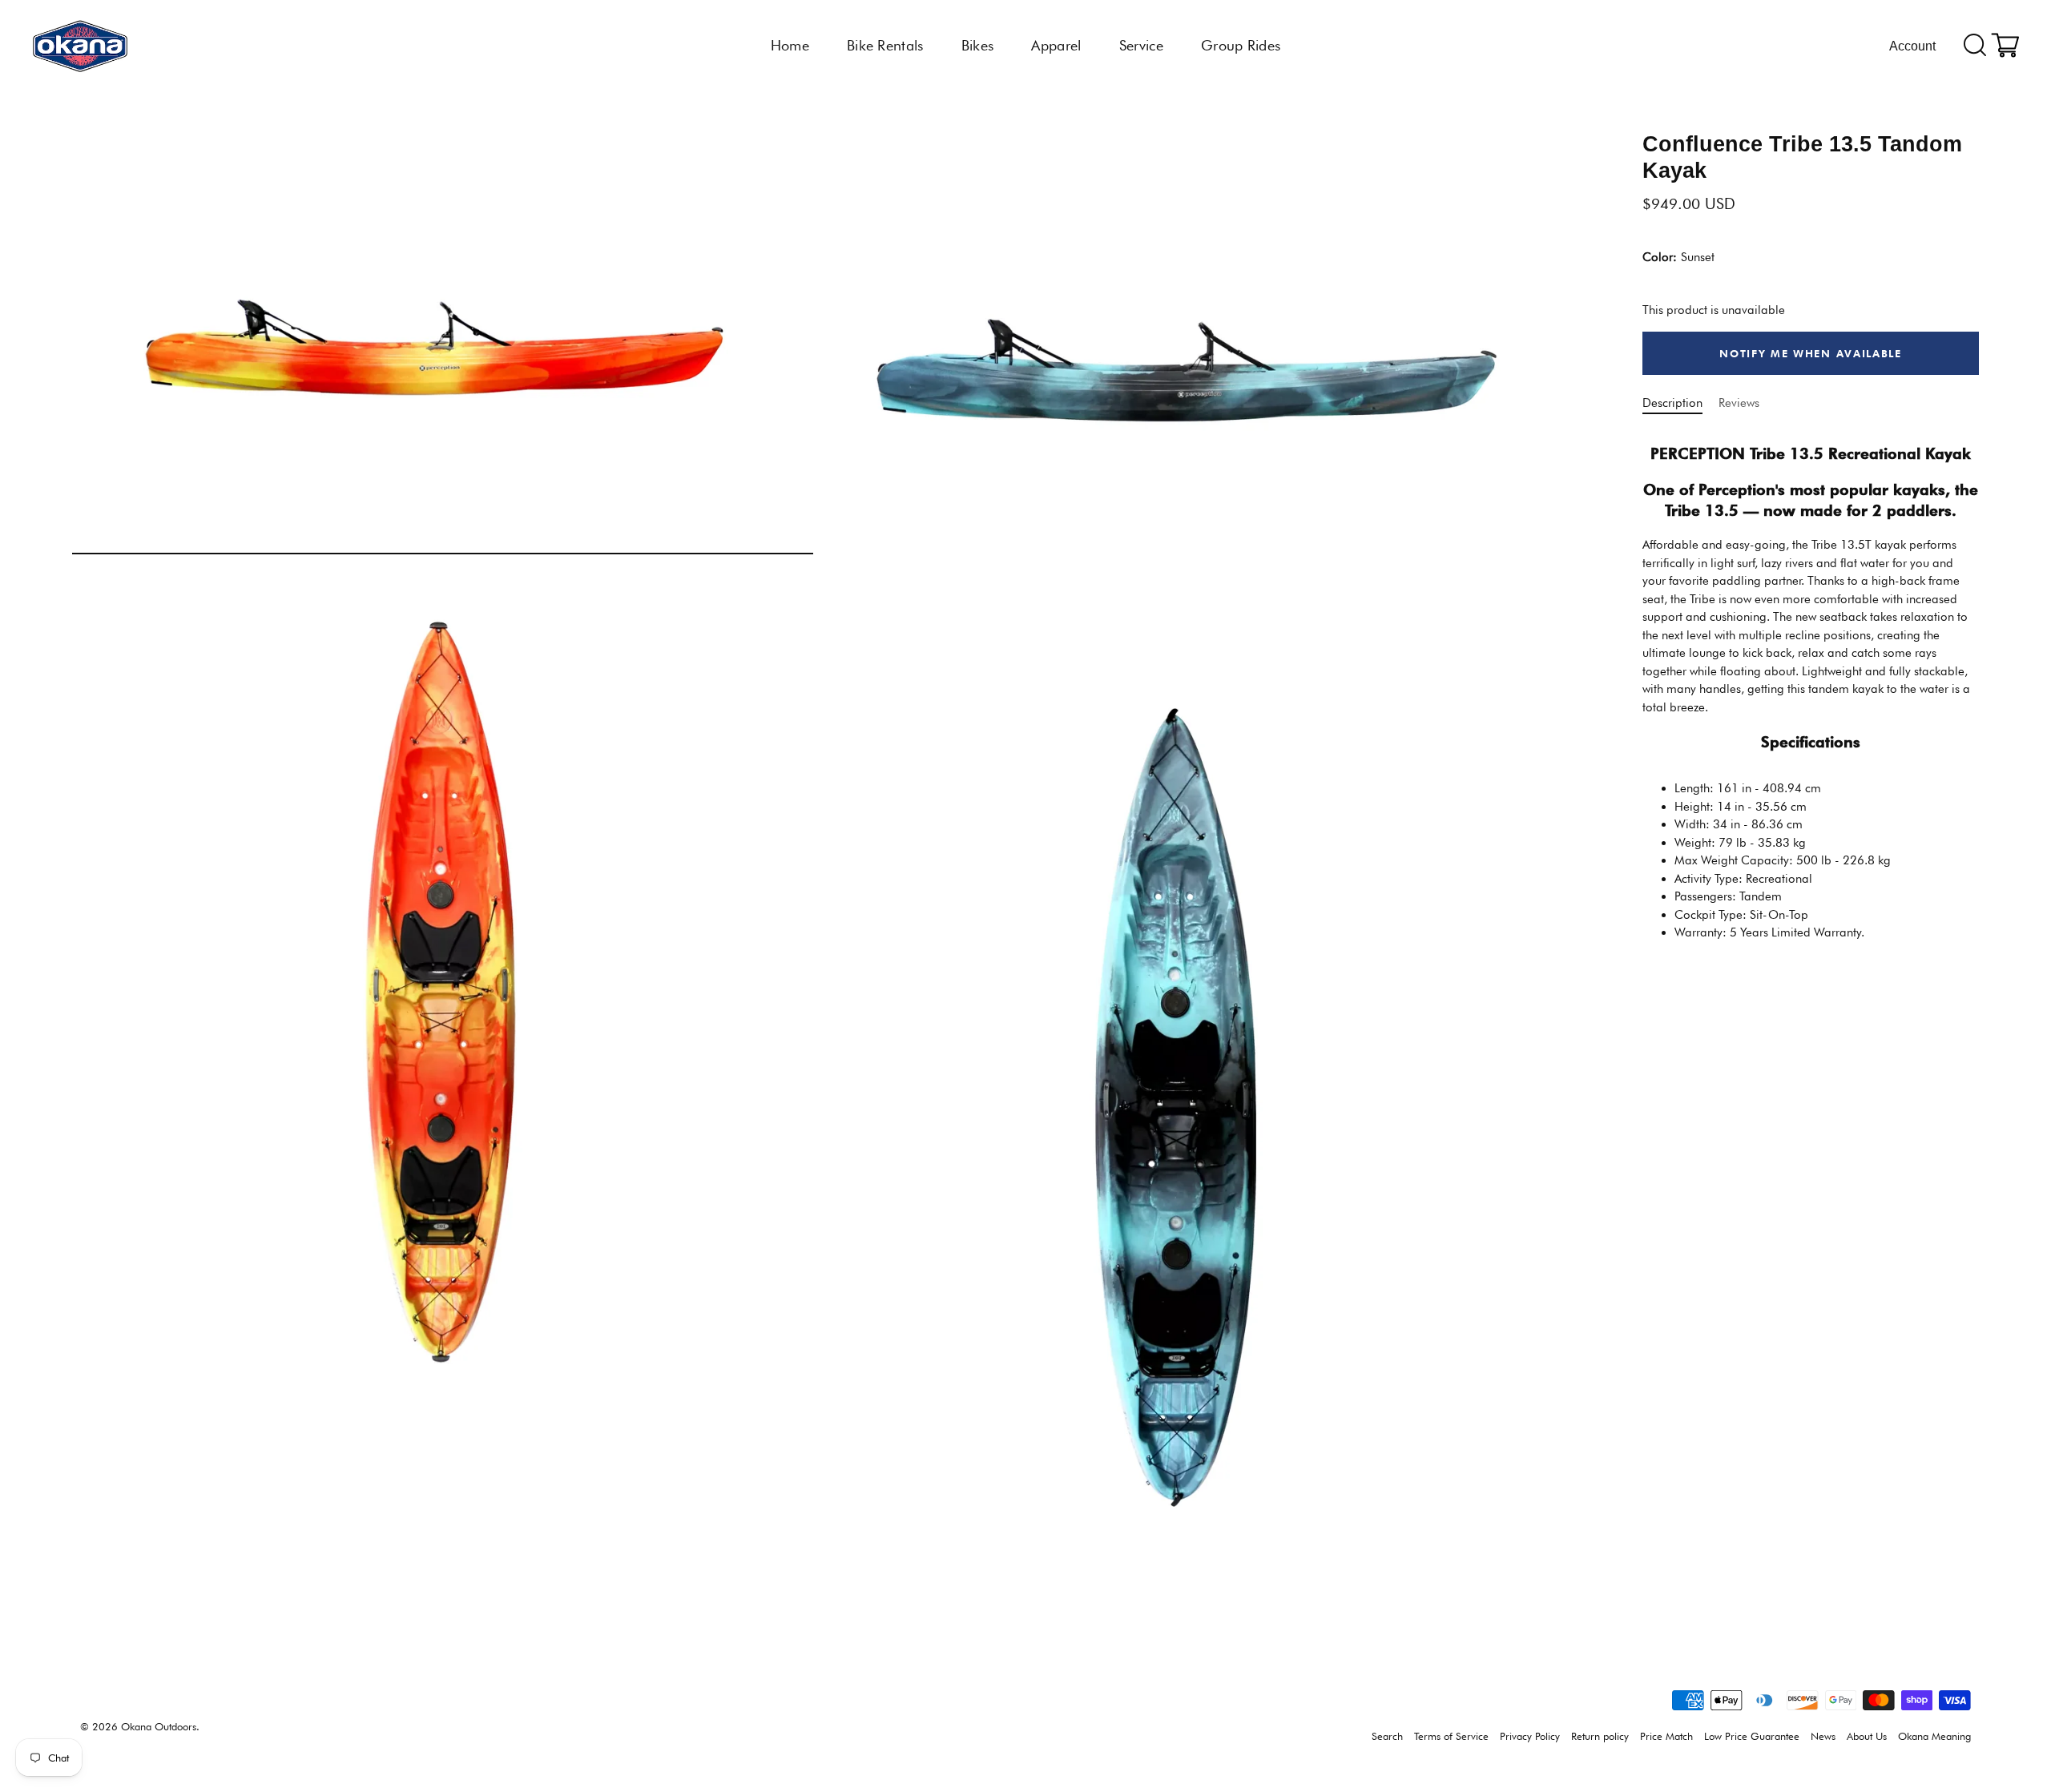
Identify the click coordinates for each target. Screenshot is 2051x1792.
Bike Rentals (885, 45)
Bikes (978, 45)
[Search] (1975, 46)
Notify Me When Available (1811, 353)
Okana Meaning (1934, 1736)
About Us (1867, 1736)
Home (790, 45)
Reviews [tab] (1739, 403)
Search (1387, 1736)
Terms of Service (1451, 1736)
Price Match (1666, 1736)
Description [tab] (1672, 403)
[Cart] (2005, 46)
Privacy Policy (1530, 1736)
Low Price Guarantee (1752, 1736)
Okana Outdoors (159, 1727)
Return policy (1600, 1736)
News (1823, 1736)
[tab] (1811, 691)
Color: (1678, 258)
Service (1141, 45)
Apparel (1056, 45)
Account (1912, 46)
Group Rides (1241, 45)
